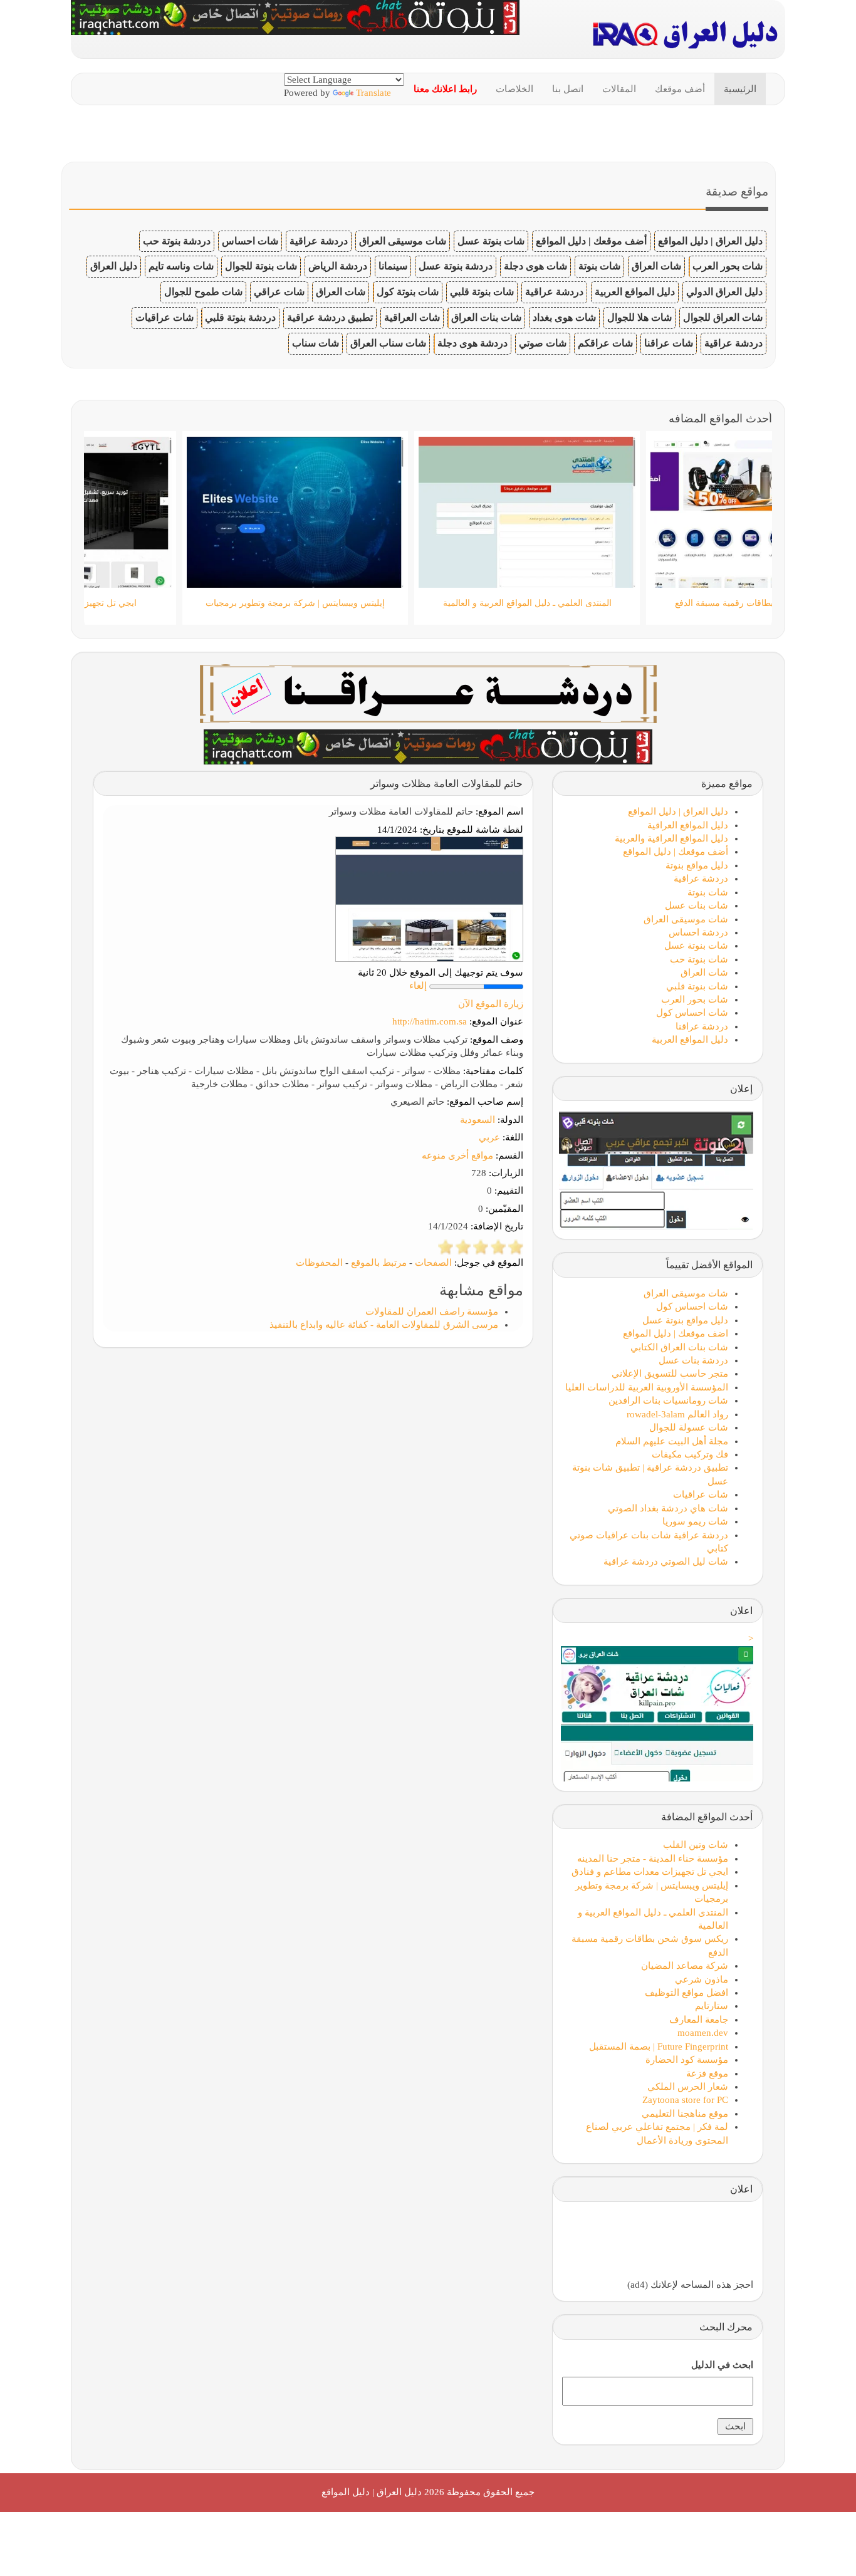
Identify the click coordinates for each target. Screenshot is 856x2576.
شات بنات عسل (697, 905)
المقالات (619, 89)
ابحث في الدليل (722, 2365)
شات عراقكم (605, 343)
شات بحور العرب (728, 266)
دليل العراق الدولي (724, 292)
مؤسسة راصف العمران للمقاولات (432, 1311)
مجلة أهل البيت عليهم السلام (672, 1441)
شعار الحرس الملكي (688, 2087)
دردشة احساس (698, 932)
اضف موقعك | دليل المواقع (676, 1333)
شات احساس (250, 241)
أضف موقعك (680, 89)
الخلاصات (514, 89)
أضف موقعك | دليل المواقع (591, 241)
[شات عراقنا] (428, 692)
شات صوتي (543, 343)
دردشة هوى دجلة (472, 343)
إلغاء (418, 986)
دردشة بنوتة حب (177, 241)
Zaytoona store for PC (685, 2100)
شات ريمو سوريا (695, 1521)
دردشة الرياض (338, 266)
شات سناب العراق (388, 343)
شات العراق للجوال (723, 317)
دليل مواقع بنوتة (697, 865)
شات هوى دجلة (535, 266)
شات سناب (316, 343)
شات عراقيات (164, 317)
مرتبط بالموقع (379, 1263)
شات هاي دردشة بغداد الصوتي (668, 1508)
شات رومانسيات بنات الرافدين (668, 1400)
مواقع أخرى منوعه (457, 1155)
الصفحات (433, 1263)
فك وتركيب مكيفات (690, 1454)
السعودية (478, 1120)
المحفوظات (319, 1263)
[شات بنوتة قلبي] (428, 746)
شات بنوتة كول (408, 292)
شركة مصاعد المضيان (685, 1966)
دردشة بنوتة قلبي (240, 317)
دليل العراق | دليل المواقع (710, 241)
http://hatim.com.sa (430, 1021)
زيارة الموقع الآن (491, 1004)
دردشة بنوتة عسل (456, 266)
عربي (489, 1137)
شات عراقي (279, 292)
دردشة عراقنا (702, 1026)
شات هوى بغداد (564, 317)
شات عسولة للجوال (689, 1427)
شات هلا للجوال (639, 317)
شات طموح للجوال (203, 292)
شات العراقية (412, 317)
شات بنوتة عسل (491, 241)
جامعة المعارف (699, 2020)
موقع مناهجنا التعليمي (685, 2114)
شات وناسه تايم (181, 266)
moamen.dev (703, 2033)
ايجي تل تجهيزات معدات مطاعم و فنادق (650, 1872)
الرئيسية (740, 89)
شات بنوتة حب (699, 959)
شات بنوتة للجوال (261, 266)
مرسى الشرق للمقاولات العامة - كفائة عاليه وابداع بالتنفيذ (384, 1325)
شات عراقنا (669, 343)
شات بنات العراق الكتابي (679, 1347)
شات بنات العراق (486, 317)
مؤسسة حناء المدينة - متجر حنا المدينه (653, 1859)
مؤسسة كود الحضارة (687, 2060)
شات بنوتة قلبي (482, 292)
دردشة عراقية (319, 241)
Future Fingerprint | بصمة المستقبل (659, 2047)
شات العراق (656, 266)
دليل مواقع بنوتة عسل (685, 1320)
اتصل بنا (568, 89)
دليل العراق (114, 266)
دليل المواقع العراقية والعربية (671, 838)
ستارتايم (712, 2006)
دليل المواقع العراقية (688, 825)
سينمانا (393, 266)
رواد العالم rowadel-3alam (677, 1414)
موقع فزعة (707, 2073)
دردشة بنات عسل (693, 1360)
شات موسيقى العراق (403, 241)
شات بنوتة (599, 266)
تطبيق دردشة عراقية (330, 317)
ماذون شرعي (702, 1979)
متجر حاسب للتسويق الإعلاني (670, 1374)
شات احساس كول (692, 1013)
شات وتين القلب (696, 1845)
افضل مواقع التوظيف (686, 1993)
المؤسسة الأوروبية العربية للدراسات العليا (647, 1387)
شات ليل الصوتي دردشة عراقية (666, 1562)
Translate (373, 93)
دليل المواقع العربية (635, 292)
